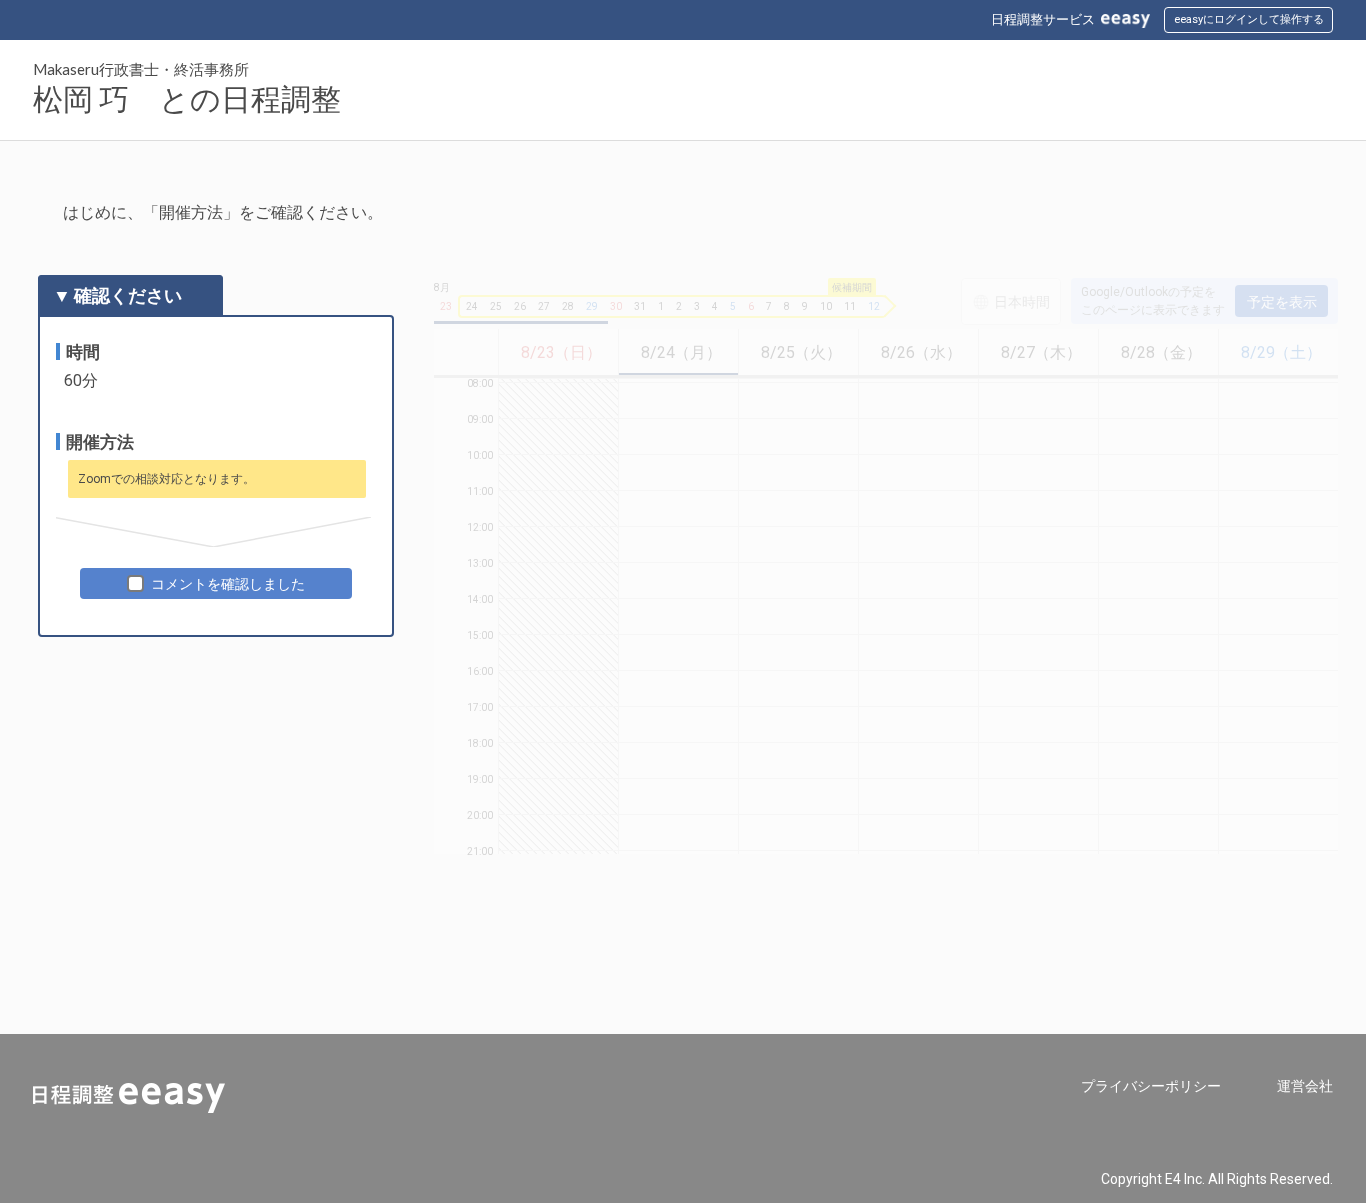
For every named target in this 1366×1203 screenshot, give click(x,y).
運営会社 (1305, 1086)
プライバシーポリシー (1151, 1086)
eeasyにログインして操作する (1249, 19)
